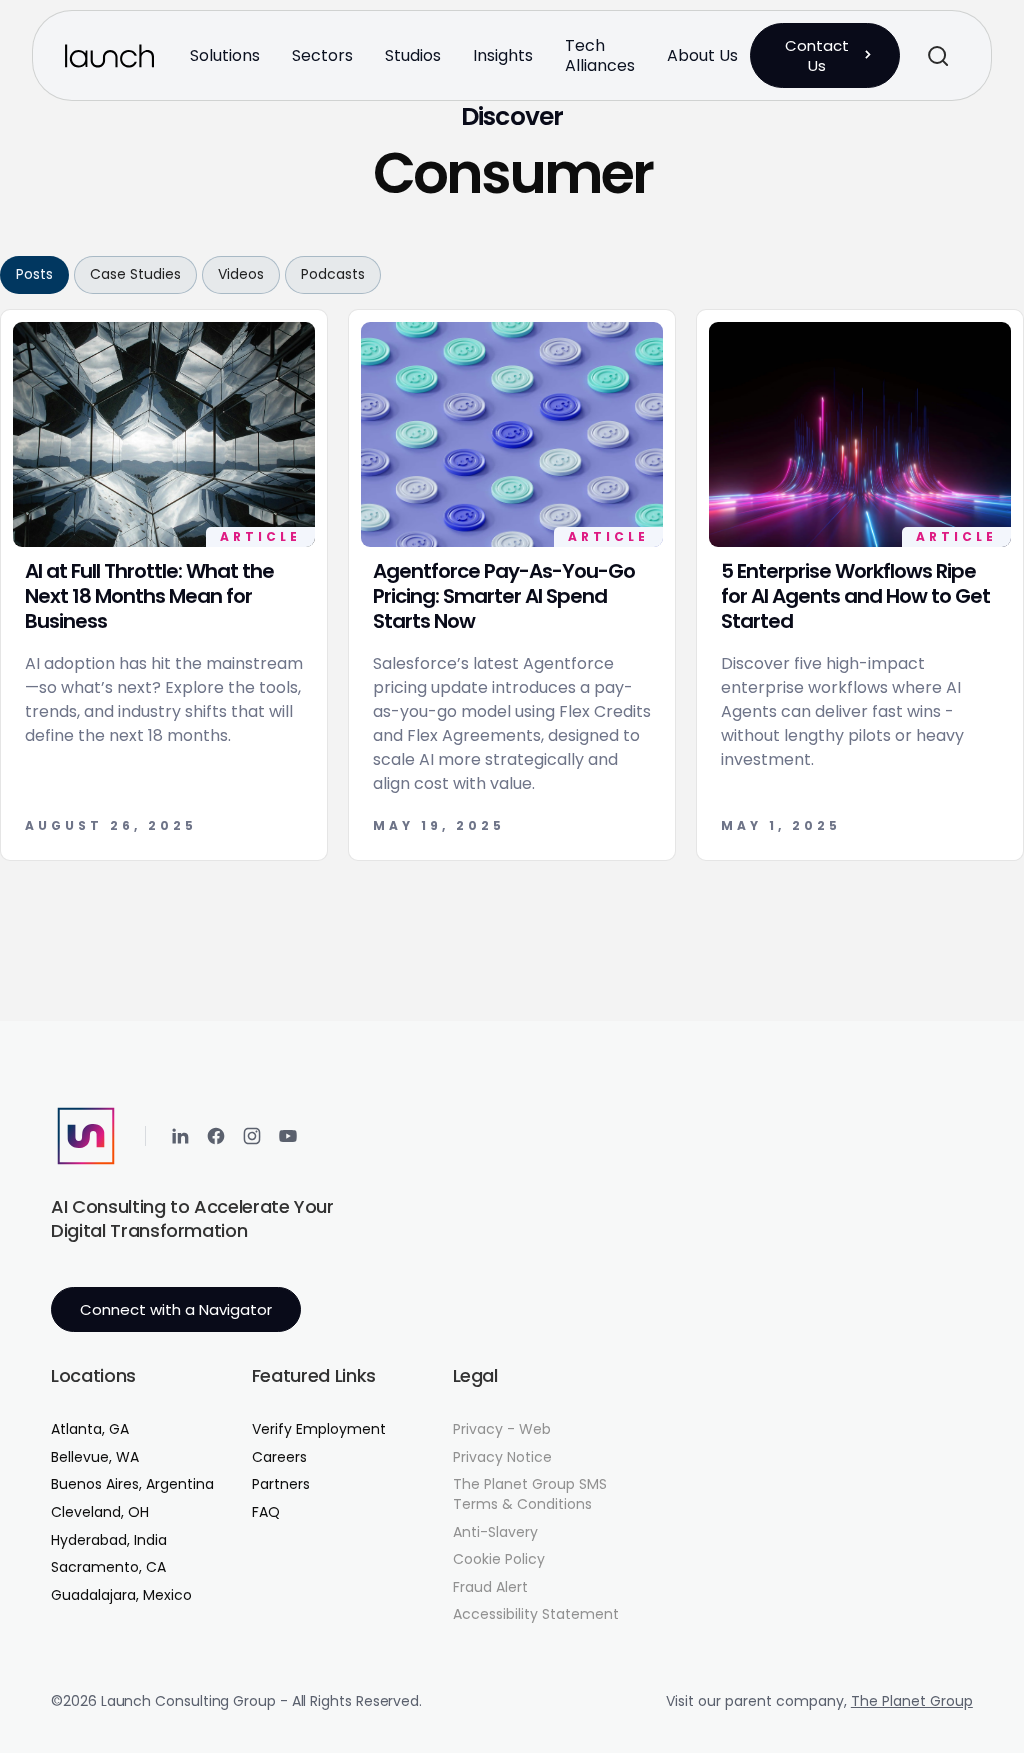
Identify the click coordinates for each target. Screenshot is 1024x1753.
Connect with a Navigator (176, 1309)
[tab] (34, 275)
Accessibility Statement (536, 1614)
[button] (225, 55)
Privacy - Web (502, 1429)
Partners (281, 1484)
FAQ (266, 1512)
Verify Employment (319, 1429)
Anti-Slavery (495, 1532)
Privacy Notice (502, 1457)
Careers (279, 1457)
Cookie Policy (499, 1559)
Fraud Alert (490, 1587)
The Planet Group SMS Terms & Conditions (530, 1494)
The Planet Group (912, 1701)
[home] (109, 56)
